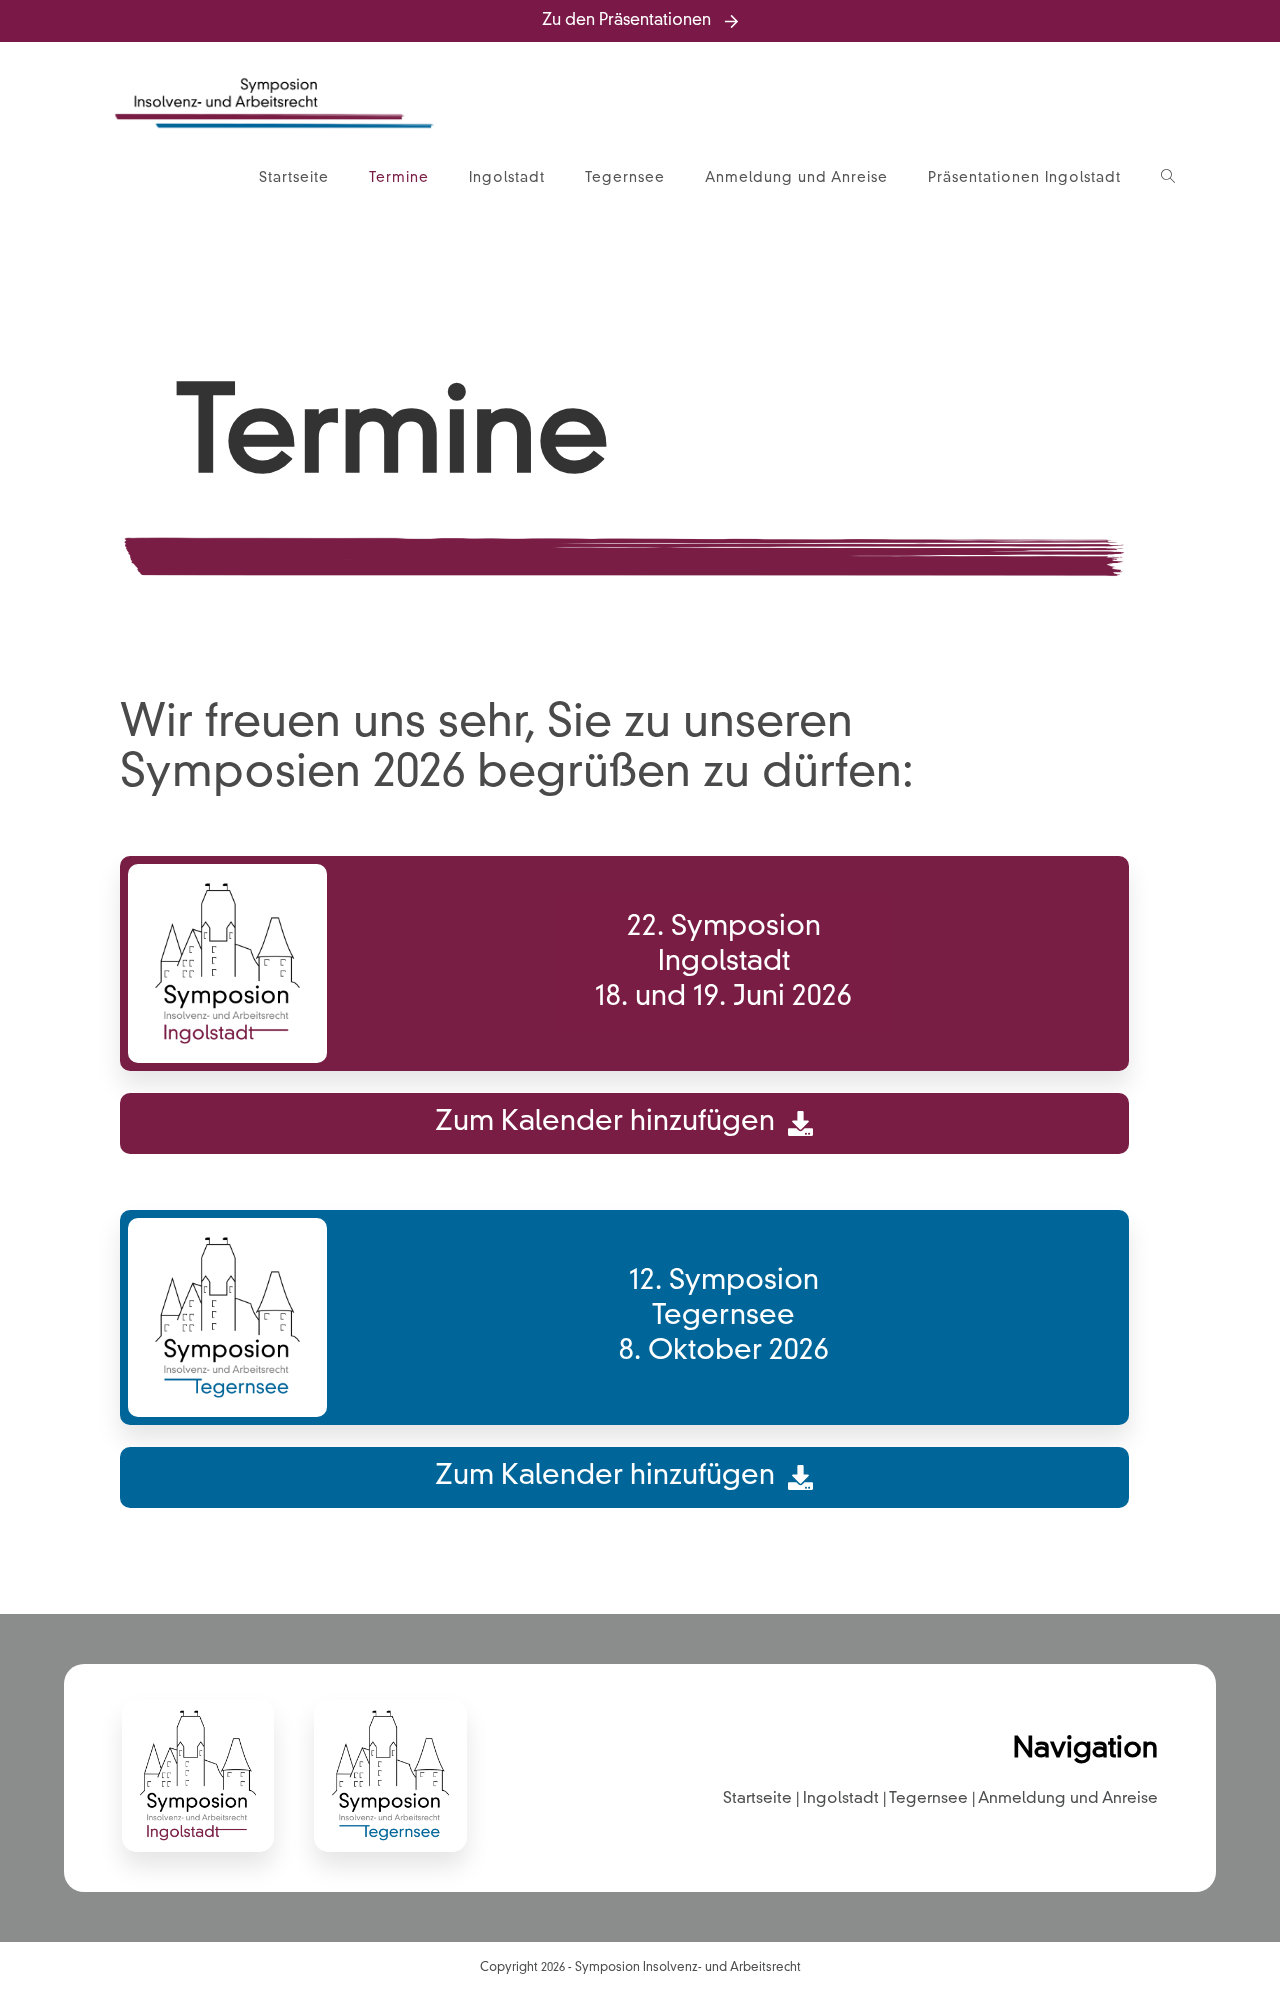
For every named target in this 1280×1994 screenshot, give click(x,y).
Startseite (757, 1799)
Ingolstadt (841, 1799)
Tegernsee (928, 1799)
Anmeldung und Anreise (1068, 1799)
